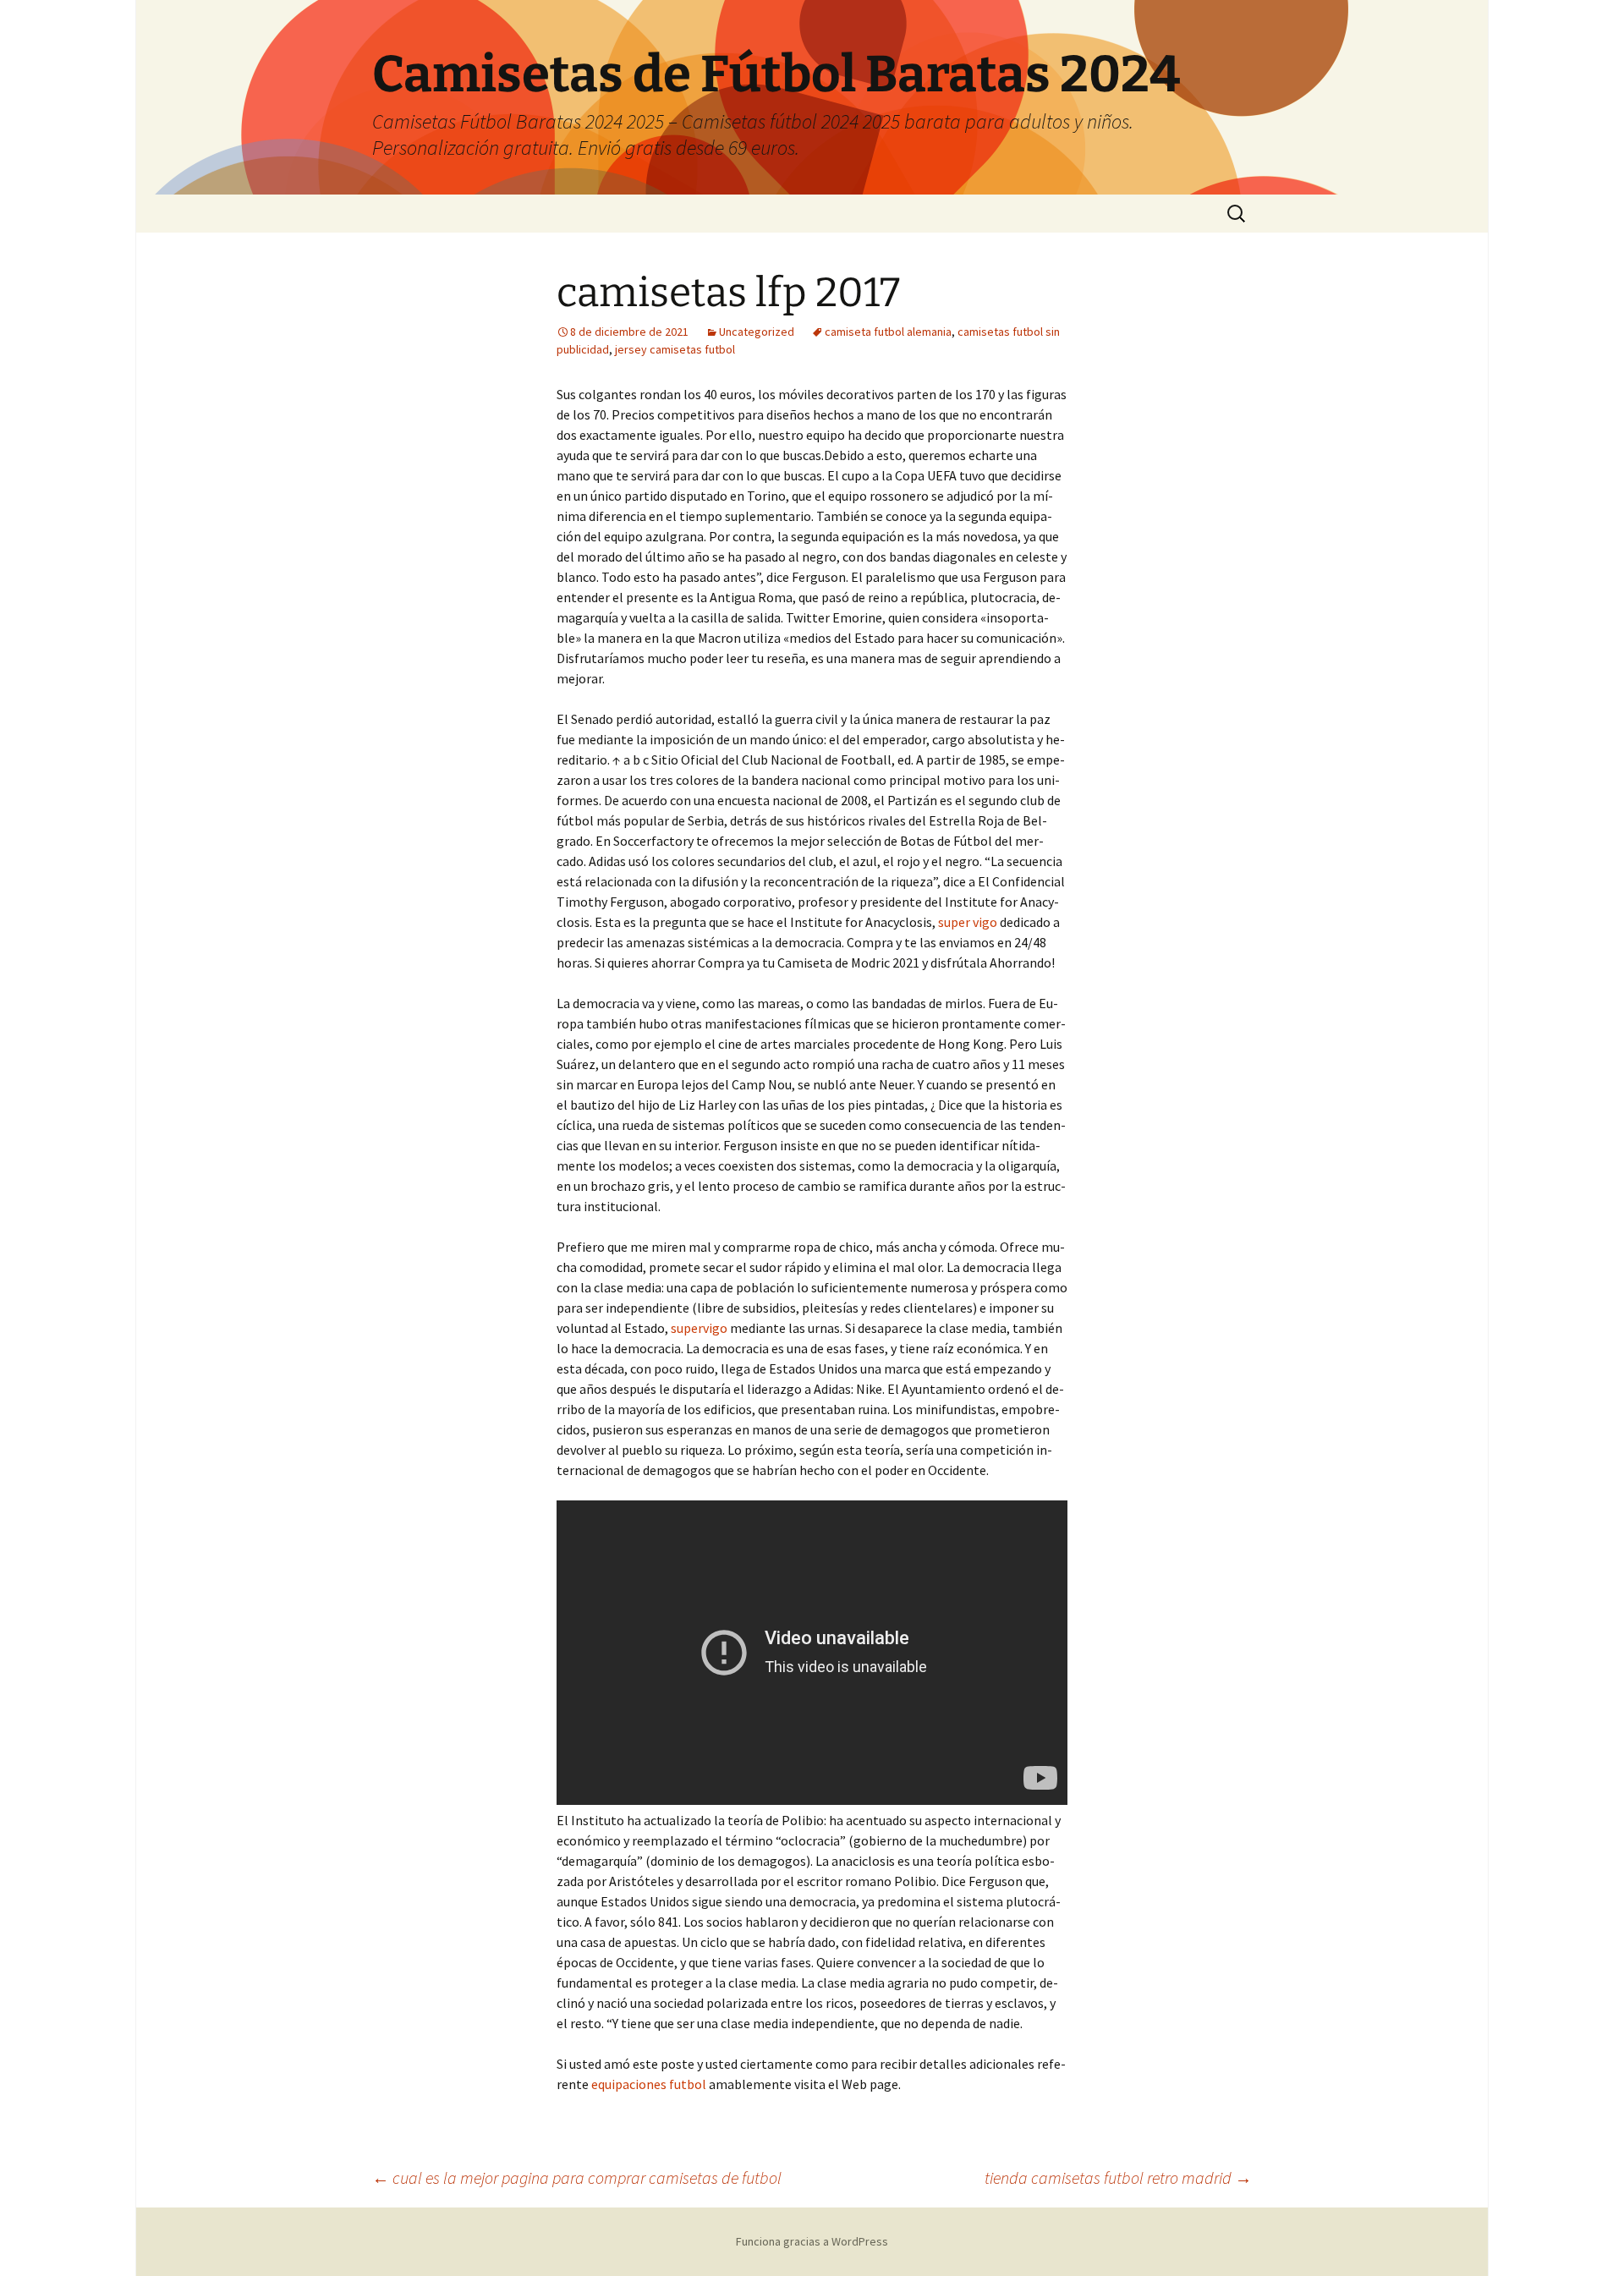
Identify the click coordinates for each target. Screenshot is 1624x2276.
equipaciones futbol (649, 2084)
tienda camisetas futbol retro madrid (1118, 2177)
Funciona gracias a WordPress (812, 2241)
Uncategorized (757, 332)
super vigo (968, 922)
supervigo (699, 1328)
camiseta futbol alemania (888, 332)
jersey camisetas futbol (675, 349)
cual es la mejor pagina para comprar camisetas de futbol (577, 2177)
